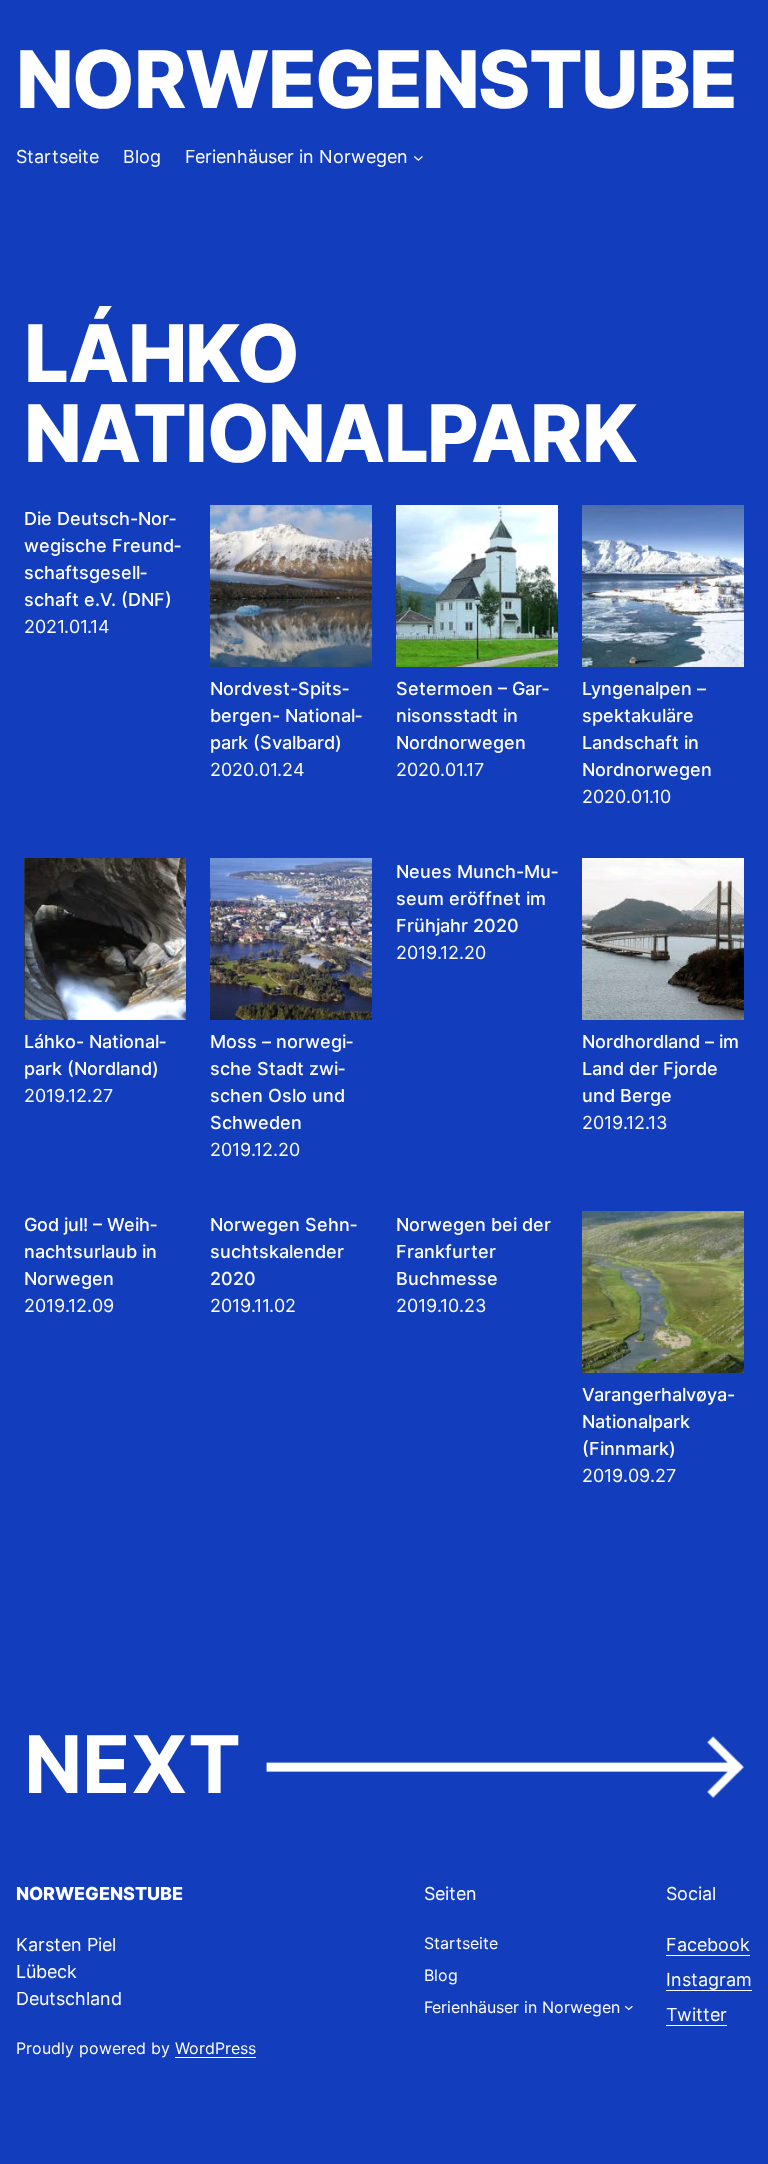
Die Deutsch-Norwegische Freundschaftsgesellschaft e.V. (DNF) (102, 559)
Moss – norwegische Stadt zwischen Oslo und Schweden (281, 1082)
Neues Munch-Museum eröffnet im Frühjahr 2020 (477, 898)
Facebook (708, 1944)
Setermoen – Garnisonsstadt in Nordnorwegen (472, 715)
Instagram (709, 1979)
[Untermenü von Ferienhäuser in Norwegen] (418, 156)
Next (384, 1765)
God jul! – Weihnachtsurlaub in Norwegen (90, 1251)
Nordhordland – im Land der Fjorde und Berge (660, 1068)
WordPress (215, 2048)
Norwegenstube (376, 79)
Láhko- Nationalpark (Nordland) (95, 1055)
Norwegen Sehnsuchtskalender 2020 (283, 1251)
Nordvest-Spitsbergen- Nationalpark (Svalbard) (286, 715)
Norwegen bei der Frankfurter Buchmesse (473, 1251)
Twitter (696, 2014)
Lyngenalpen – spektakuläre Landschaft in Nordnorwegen (647, 729)
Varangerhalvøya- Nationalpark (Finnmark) (658, 1421)
